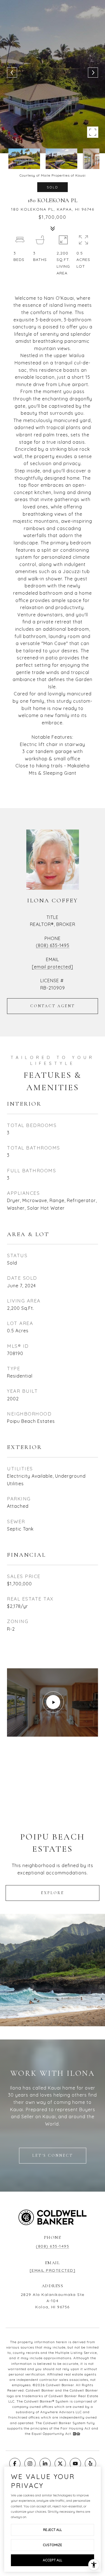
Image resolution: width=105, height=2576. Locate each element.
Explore (53, 1893)
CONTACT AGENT (53, 1006)
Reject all (53, 2530)
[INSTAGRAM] (30, 2464)
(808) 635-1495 (53, 945)
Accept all (53, 2560)
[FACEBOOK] (15, 2464)
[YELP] (90, 2464)
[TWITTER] (60, 2464)
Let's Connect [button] (53, 2155)
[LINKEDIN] (45, 2464)
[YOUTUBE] (75, 2464)
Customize (53, 2545)
